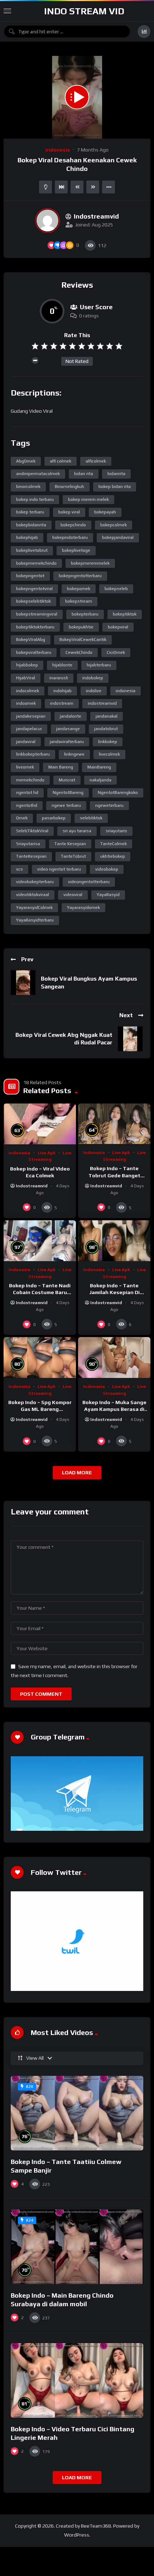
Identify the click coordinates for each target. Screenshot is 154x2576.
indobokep (93, 678)
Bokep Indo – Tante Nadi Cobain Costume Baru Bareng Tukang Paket (40, 1292)
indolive (94, 691)
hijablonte (62, 665)
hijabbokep (27, 665)
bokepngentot (30, 576)
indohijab (62, 691)
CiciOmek (116, 652)
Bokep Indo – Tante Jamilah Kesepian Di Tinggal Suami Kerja (114, 1292)
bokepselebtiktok (33, 601)
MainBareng (99, 767)
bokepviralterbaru (34, 652)
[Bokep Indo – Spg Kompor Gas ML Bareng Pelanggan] (40, 1358)
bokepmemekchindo (36, 563)
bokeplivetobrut (32, 550)
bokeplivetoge (76, 550)
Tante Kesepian (70, 844)
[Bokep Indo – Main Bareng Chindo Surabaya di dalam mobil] (77, 2247)
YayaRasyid (108, 895)
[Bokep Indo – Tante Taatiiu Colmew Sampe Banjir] (77, 2113)
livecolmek (109, 754)
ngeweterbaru (109, 805)
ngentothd (27, 805)
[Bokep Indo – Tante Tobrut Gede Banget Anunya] (114, 1124)
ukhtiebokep (113, 856)
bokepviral (118, 627)
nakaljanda (100, 780)
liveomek (25, 767)
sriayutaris (116, 831)
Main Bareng (61, 767)
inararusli (59, 678)
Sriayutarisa (28, 844)
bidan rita (84, 474)
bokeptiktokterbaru (35, 627)
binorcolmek (28, 487)
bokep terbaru (30, 512)
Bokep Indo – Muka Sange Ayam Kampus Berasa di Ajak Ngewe (114, 1409)
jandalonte (71, 716)
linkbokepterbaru (33, 754)
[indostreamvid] (47, 221)
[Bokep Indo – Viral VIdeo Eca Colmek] (40, 1124)
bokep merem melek (88, 499)
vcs (20, 869)
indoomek (26, 703)
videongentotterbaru (89, 882)
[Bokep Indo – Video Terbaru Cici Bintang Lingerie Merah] (77, 2380)
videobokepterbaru (35, 882)
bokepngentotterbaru (80, 576)
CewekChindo (79, 652)
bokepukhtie (81, 627)
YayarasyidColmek (34, 908)
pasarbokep (54, 818)
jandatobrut (106, 729)
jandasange (68, 729)
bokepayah (105, 512)
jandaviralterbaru (67, 742)
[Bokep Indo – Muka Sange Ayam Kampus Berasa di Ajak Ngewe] (114, 1358)
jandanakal (107, 716)
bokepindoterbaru (70, 537)
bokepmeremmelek (90, 563)
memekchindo (30, 780)
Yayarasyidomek (83, 908)
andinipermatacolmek (38, 474)
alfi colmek (61, 461)
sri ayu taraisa (77, 831)
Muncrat (67, 780)
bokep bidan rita (115, 487)
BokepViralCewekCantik (83, 640)
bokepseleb (116, 589)
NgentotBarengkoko (118, 793)
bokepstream (79, 601)
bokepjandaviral (118, 537)
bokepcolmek (114, 525)
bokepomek (79, 589)
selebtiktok (91, 818)
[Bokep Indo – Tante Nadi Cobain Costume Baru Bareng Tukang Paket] (40, 1241)
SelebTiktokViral (32, 831)
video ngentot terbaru (59, 869)
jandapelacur (29, 729)
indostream (62, 703)
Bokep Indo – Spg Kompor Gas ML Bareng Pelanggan (40, 1409)
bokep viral (69, 512)
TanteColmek (114, 844)
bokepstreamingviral (37, 614)
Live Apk (47, 1153)
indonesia (126, 691)
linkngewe (74, 754)
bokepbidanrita (31, 525)
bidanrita (116, 474)
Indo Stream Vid (84, 11)
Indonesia (58, 150)
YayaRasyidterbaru (35, 920)
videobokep (107, 869)
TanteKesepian (31, 856)
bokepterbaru (85, 614)
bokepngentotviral (34, 589)
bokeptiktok (125, 614)
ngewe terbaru (66, 805)
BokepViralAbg (31, 640)
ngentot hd (27, 793)
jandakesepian (31, 716)
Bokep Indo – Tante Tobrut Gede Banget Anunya (114, 1175)
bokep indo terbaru (35, 499)
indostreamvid (102, 703)
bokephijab (27, 537)
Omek (22, 818)
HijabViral (26, 678)
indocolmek (28, 691)
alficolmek (96, 461)
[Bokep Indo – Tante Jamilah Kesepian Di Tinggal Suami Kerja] (114, 1241)
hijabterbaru (99, 665)
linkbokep (108, 742)
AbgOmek (26, 461)
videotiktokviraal (33, 895)
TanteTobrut (73, 856)
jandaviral (26, 742)
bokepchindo (73, 525)
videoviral (73, 895)
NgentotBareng (68, 793)
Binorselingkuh (69, 487)
